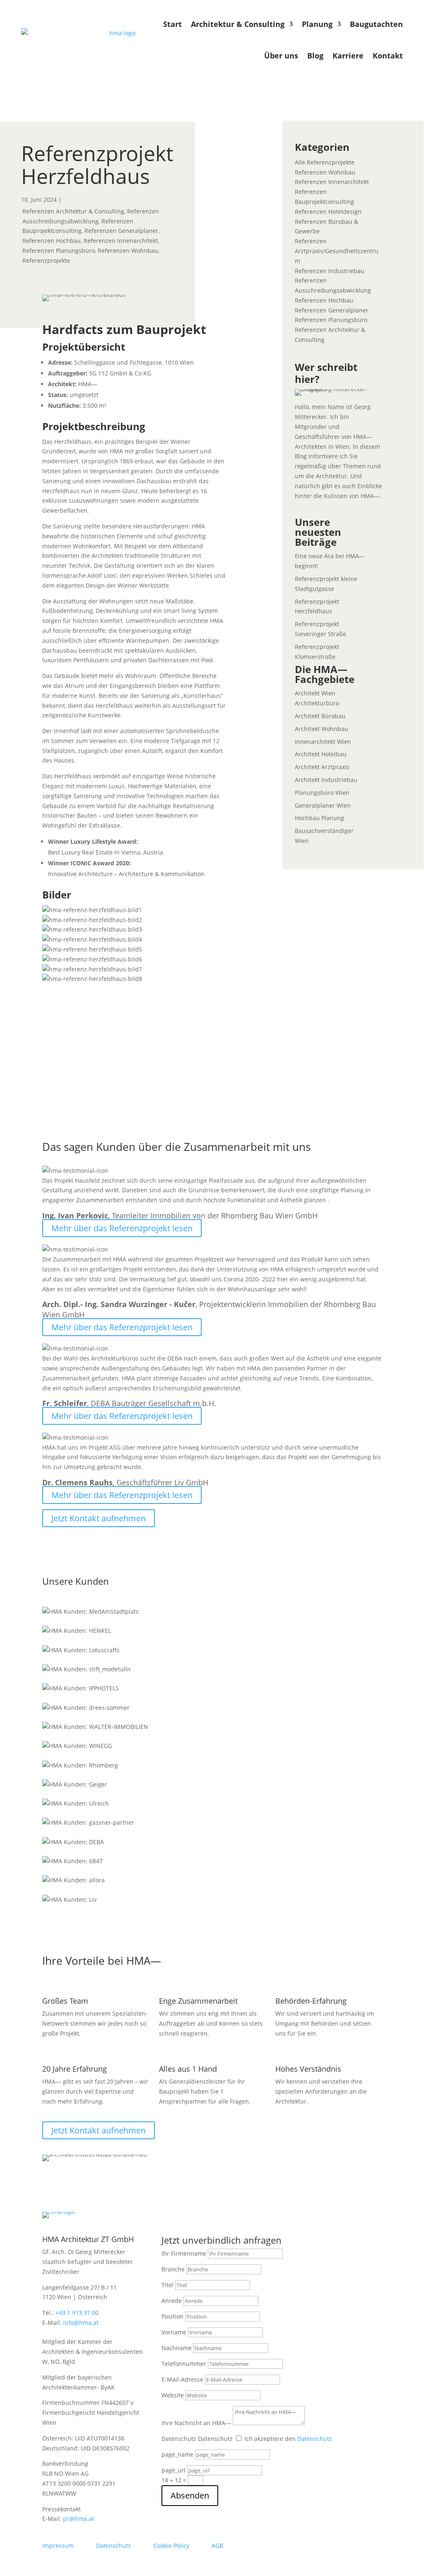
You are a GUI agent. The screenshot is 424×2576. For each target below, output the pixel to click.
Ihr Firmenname (184, 2253)
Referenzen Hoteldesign (328, 212)
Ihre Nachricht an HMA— (196, 2423)
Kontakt (388, 56)
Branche (173, 2269)
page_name (177, 2454)
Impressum (58, 2546)
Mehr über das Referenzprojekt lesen (122, 1228)
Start (172, 24)
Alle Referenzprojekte (325, 162)
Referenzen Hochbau (52, 241)
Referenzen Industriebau (330, 271)
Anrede (172, 2301)
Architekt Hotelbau (321, 754)
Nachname (177, 2348)
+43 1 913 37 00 (77, 2313)
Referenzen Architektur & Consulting (73, 211)
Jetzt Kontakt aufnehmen (99, 1518)
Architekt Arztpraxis (322, 767)
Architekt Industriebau (326, 780)
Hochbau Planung (319, 818)
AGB (217, 2546)
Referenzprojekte (46, 260)
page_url (173, 2470)
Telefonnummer (184, 2364)
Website (173, 2395)
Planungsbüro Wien (322, 793)
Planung (317, 24)
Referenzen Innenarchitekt (121, 241)
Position (172, 2316)
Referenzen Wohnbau (128, 251)
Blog (315, 56)
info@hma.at (81, 2323)
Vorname (174, 2332)
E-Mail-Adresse (182, 2379)
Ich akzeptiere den (288, 2439)
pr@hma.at (78, 2519)
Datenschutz (179, 2439)
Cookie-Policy (171, 2546)
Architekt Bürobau (320, 716)
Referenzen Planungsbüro (59, 251)
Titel (167, 2285)
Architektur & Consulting (238, 24)
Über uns (281, 56)
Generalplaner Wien (323, 805)
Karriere (348, 56)
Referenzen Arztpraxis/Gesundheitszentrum (337, 251)
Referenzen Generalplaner (121, 231)
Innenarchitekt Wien (323, 742)
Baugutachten (376, 24)
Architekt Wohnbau (322, 729)
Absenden (190, 2495)
